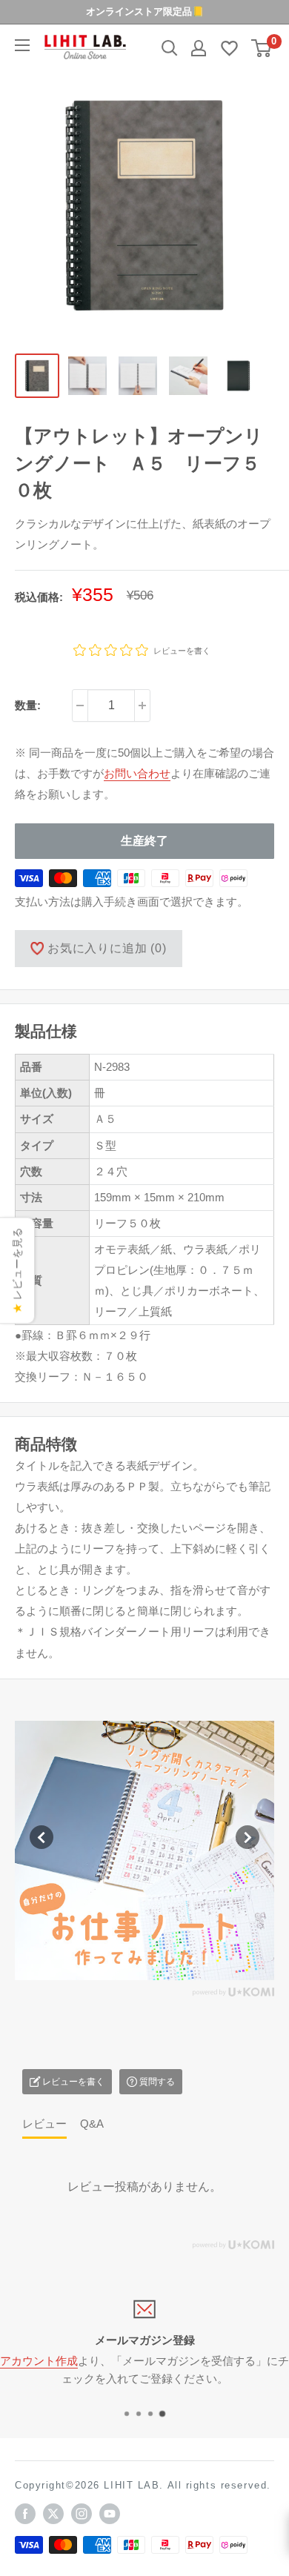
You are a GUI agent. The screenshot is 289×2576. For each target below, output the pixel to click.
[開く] (170, 48)
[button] (41, 1837)
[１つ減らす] (80, 706)
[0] (262, 48)
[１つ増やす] (142, 706)
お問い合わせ (137, 773)
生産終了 (144, 841)
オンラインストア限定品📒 (145, 11)
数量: (28, 705)
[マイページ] (199, 48)
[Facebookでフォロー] (25, 2514)
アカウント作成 (39, 2361)
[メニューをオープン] (22, 45)
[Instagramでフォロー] (82, 2514)
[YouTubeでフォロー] (110, 2514)
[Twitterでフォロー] (53, 2514)
